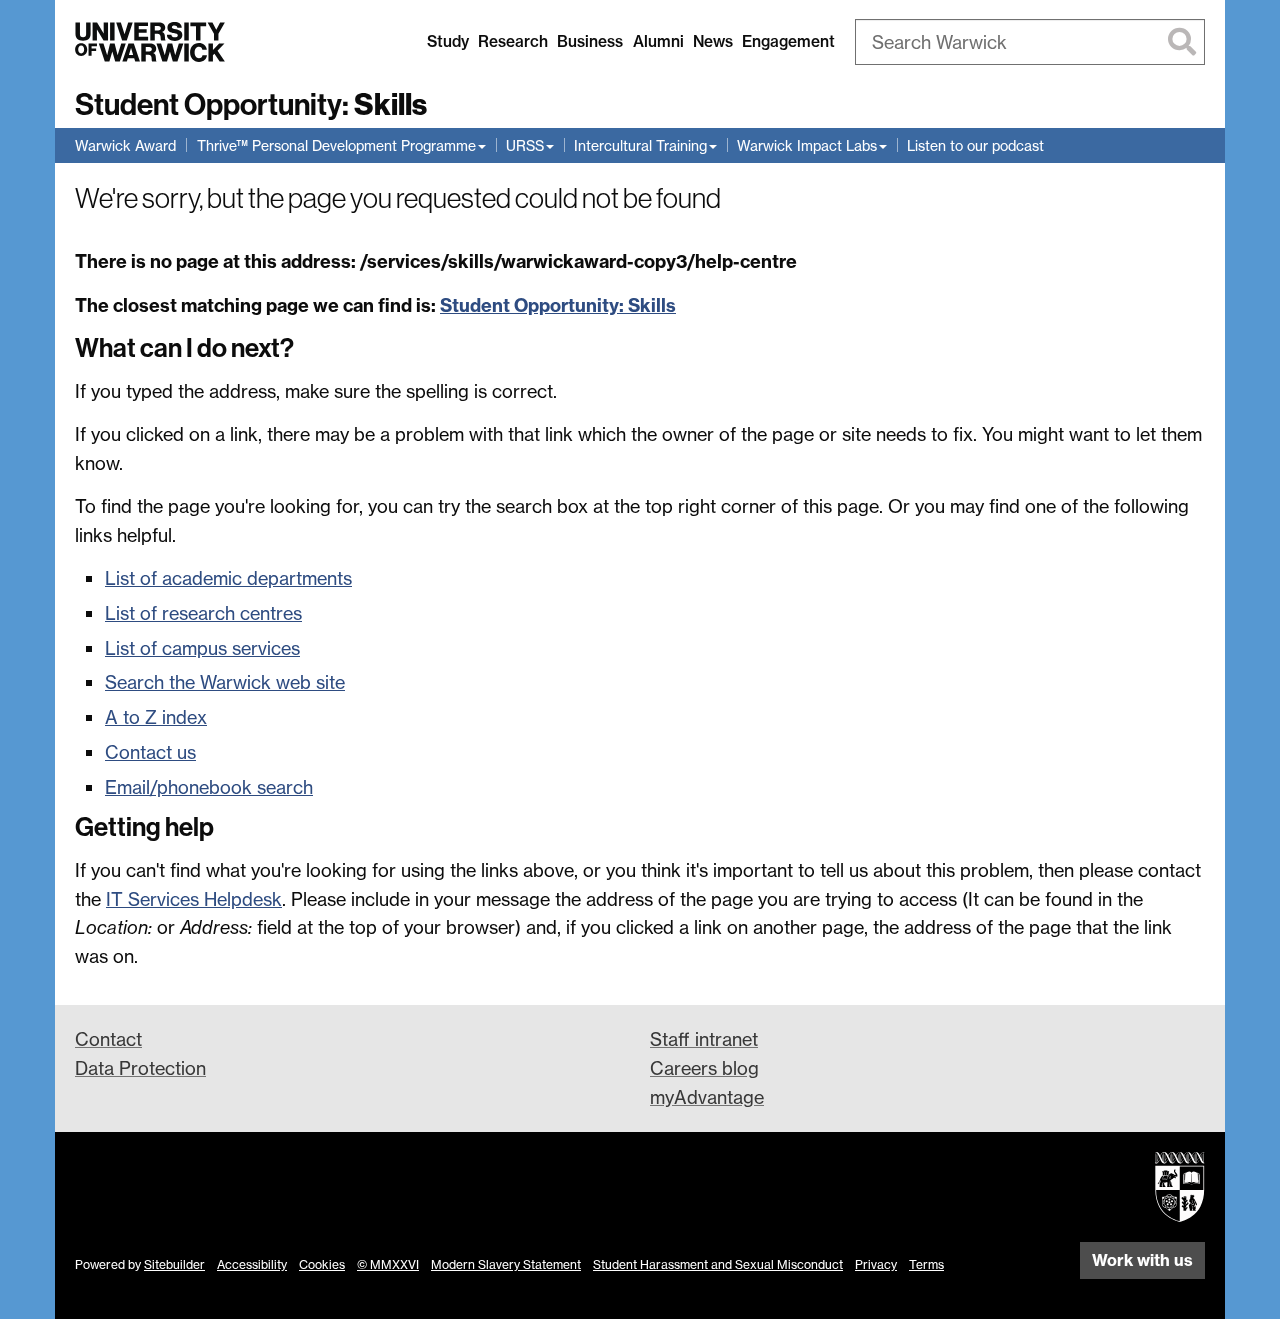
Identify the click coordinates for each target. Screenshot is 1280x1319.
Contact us (150, 752)
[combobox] (1030, 42)
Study (448, 41)
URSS (525, 145)
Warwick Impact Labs (807, 145)
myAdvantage (707, 1097)
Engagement (788, 41)
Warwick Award (125, 145)
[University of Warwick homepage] (150, 42)
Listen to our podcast (975, 145)
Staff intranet (704, 1039)
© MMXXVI (388, 1264)
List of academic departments (228, 578)
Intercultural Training (640, 145)
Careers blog (704, 1068)
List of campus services (202, 648)
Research (513, 41)
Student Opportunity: (251, 105)
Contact (108, 1039)
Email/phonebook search (209, 787)
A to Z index (156, 717)
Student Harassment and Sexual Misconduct (718, 1264)
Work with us (1142, 1260)
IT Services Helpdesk (194, 899)
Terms (926, 1264)
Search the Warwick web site (225, 682)
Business (590, 41)
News (713, 41)
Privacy (876, 1264)
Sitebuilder (174, 1264)
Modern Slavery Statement (506, 1264)
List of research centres (203, 613)
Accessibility (252, 1264)
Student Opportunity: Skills (558, 305)
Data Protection (140, 1068)
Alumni (658, 41)
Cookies (322, 1264)
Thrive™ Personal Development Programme (336, 145)
